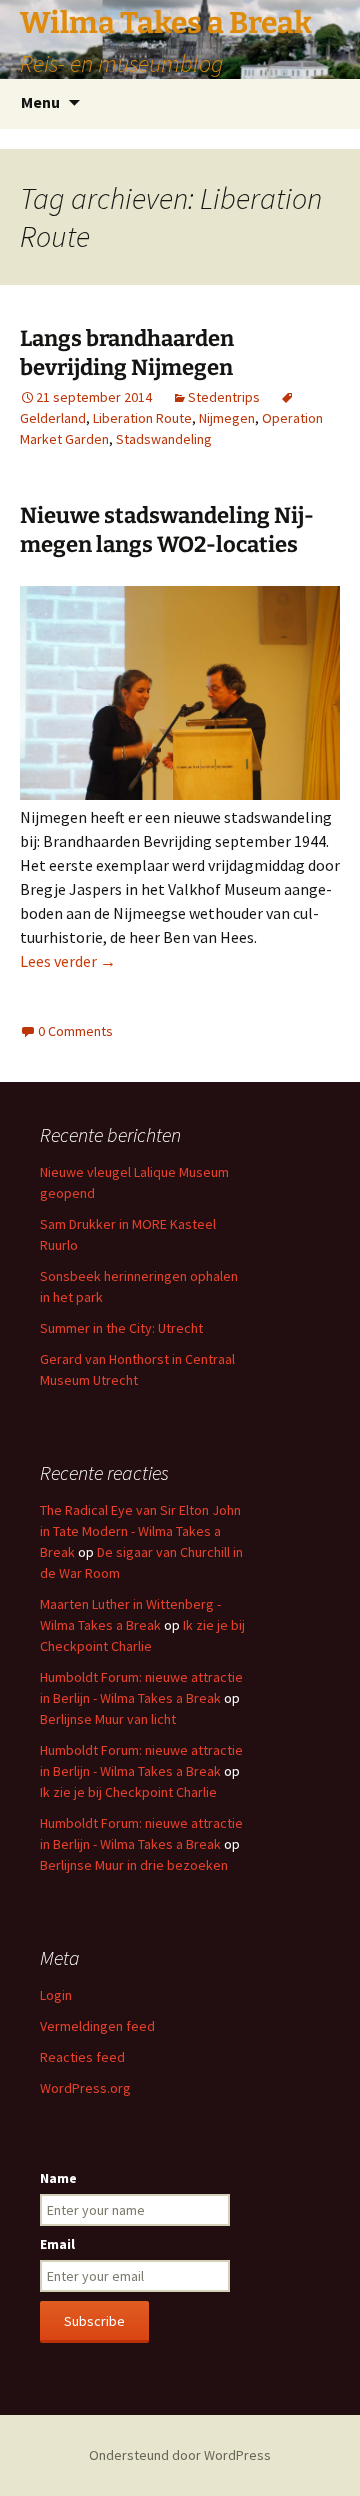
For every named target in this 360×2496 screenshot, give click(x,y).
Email (57, 2244)
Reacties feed (82, 2057)
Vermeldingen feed (97, 2026)
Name (58, 2178)
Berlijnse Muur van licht (108, 1719)
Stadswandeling (164, 439)
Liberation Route (142, 418)
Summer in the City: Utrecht (121, 1328)
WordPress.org (85, 2088)
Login (56, 1995)
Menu (40, 102)
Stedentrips (224, 397)
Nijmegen (227, 418)
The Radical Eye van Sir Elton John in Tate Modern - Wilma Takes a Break (140, 1531)
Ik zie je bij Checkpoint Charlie (128, 1792)
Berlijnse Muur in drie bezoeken (134, 1865)
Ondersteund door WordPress (180, 2455)
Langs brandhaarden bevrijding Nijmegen (127, 353)
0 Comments (75, 1031)
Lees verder (68, 961)
